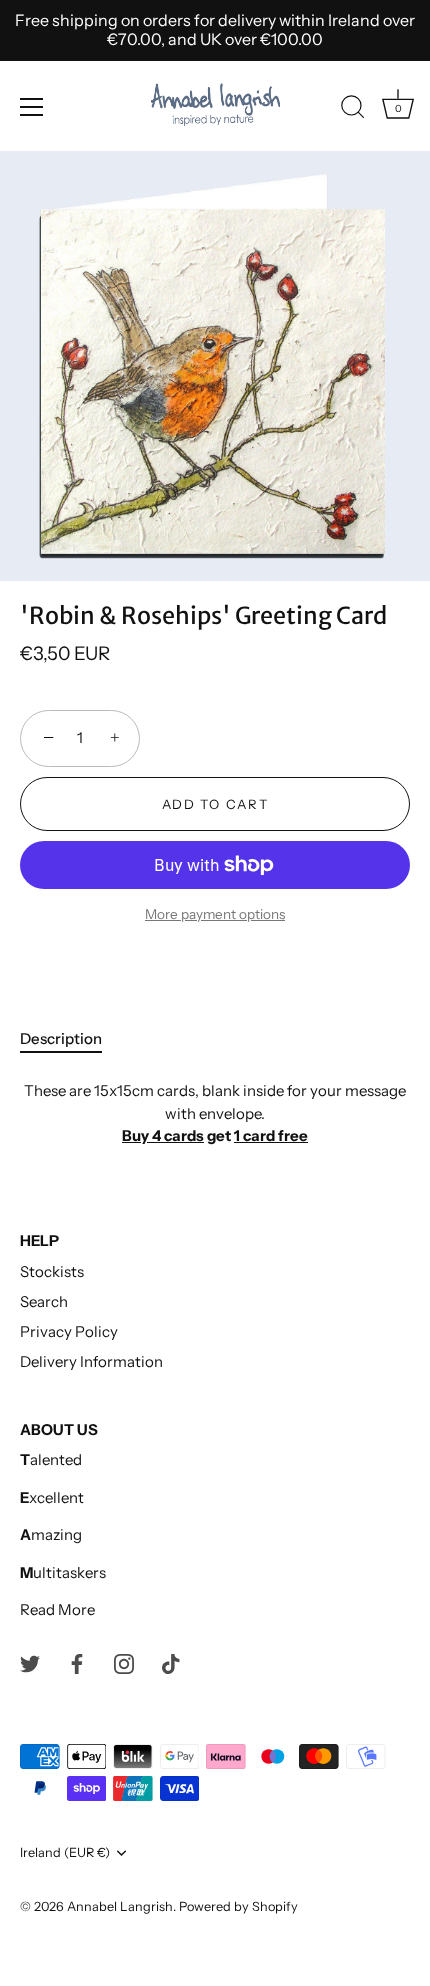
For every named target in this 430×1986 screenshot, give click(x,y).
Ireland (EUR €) (65, 1852)
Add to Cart (215, 804)
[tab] (71, 1039)
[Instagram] (124, 1662)
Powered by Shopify (238, 1906)
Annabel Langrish (120, 1906)
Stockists (52, 1271)
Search (44, 1301)
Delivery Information (91, 1361)
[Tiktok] (171, 1662)
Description (61, 1038)
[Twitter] (30, 1662)
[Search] (353, 110)
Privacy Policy (69, 1331)
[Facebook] (77, 1662)
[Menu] (32, 107)
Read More (57, 1609)
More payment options (215, 914)
